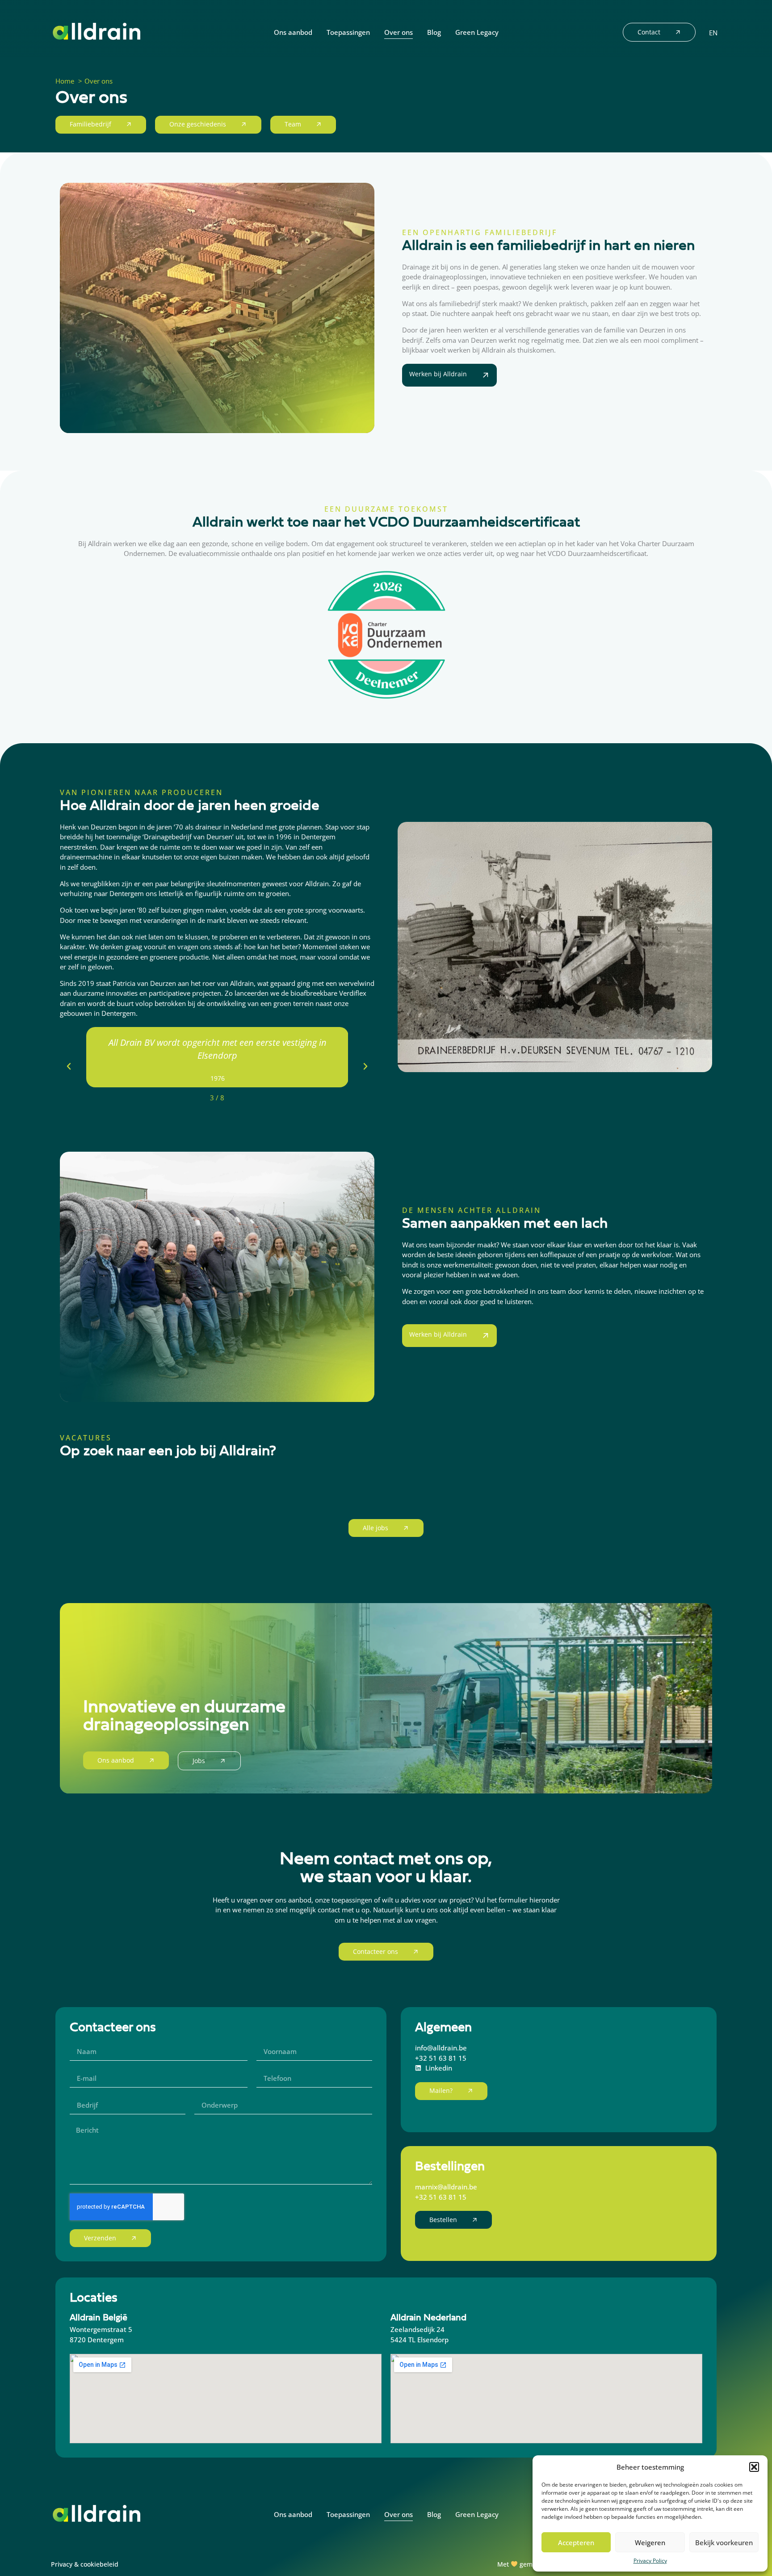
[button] (754, 2467)
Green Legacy (477, 32)
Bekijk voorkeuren (724, 2542)
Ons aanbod (293, 32)
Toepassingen (348, 32)
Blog (434, 32)
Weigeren (650, 2542)
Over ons (399, 32)
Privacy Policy (650, 2561)
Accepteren (576, 2542)
